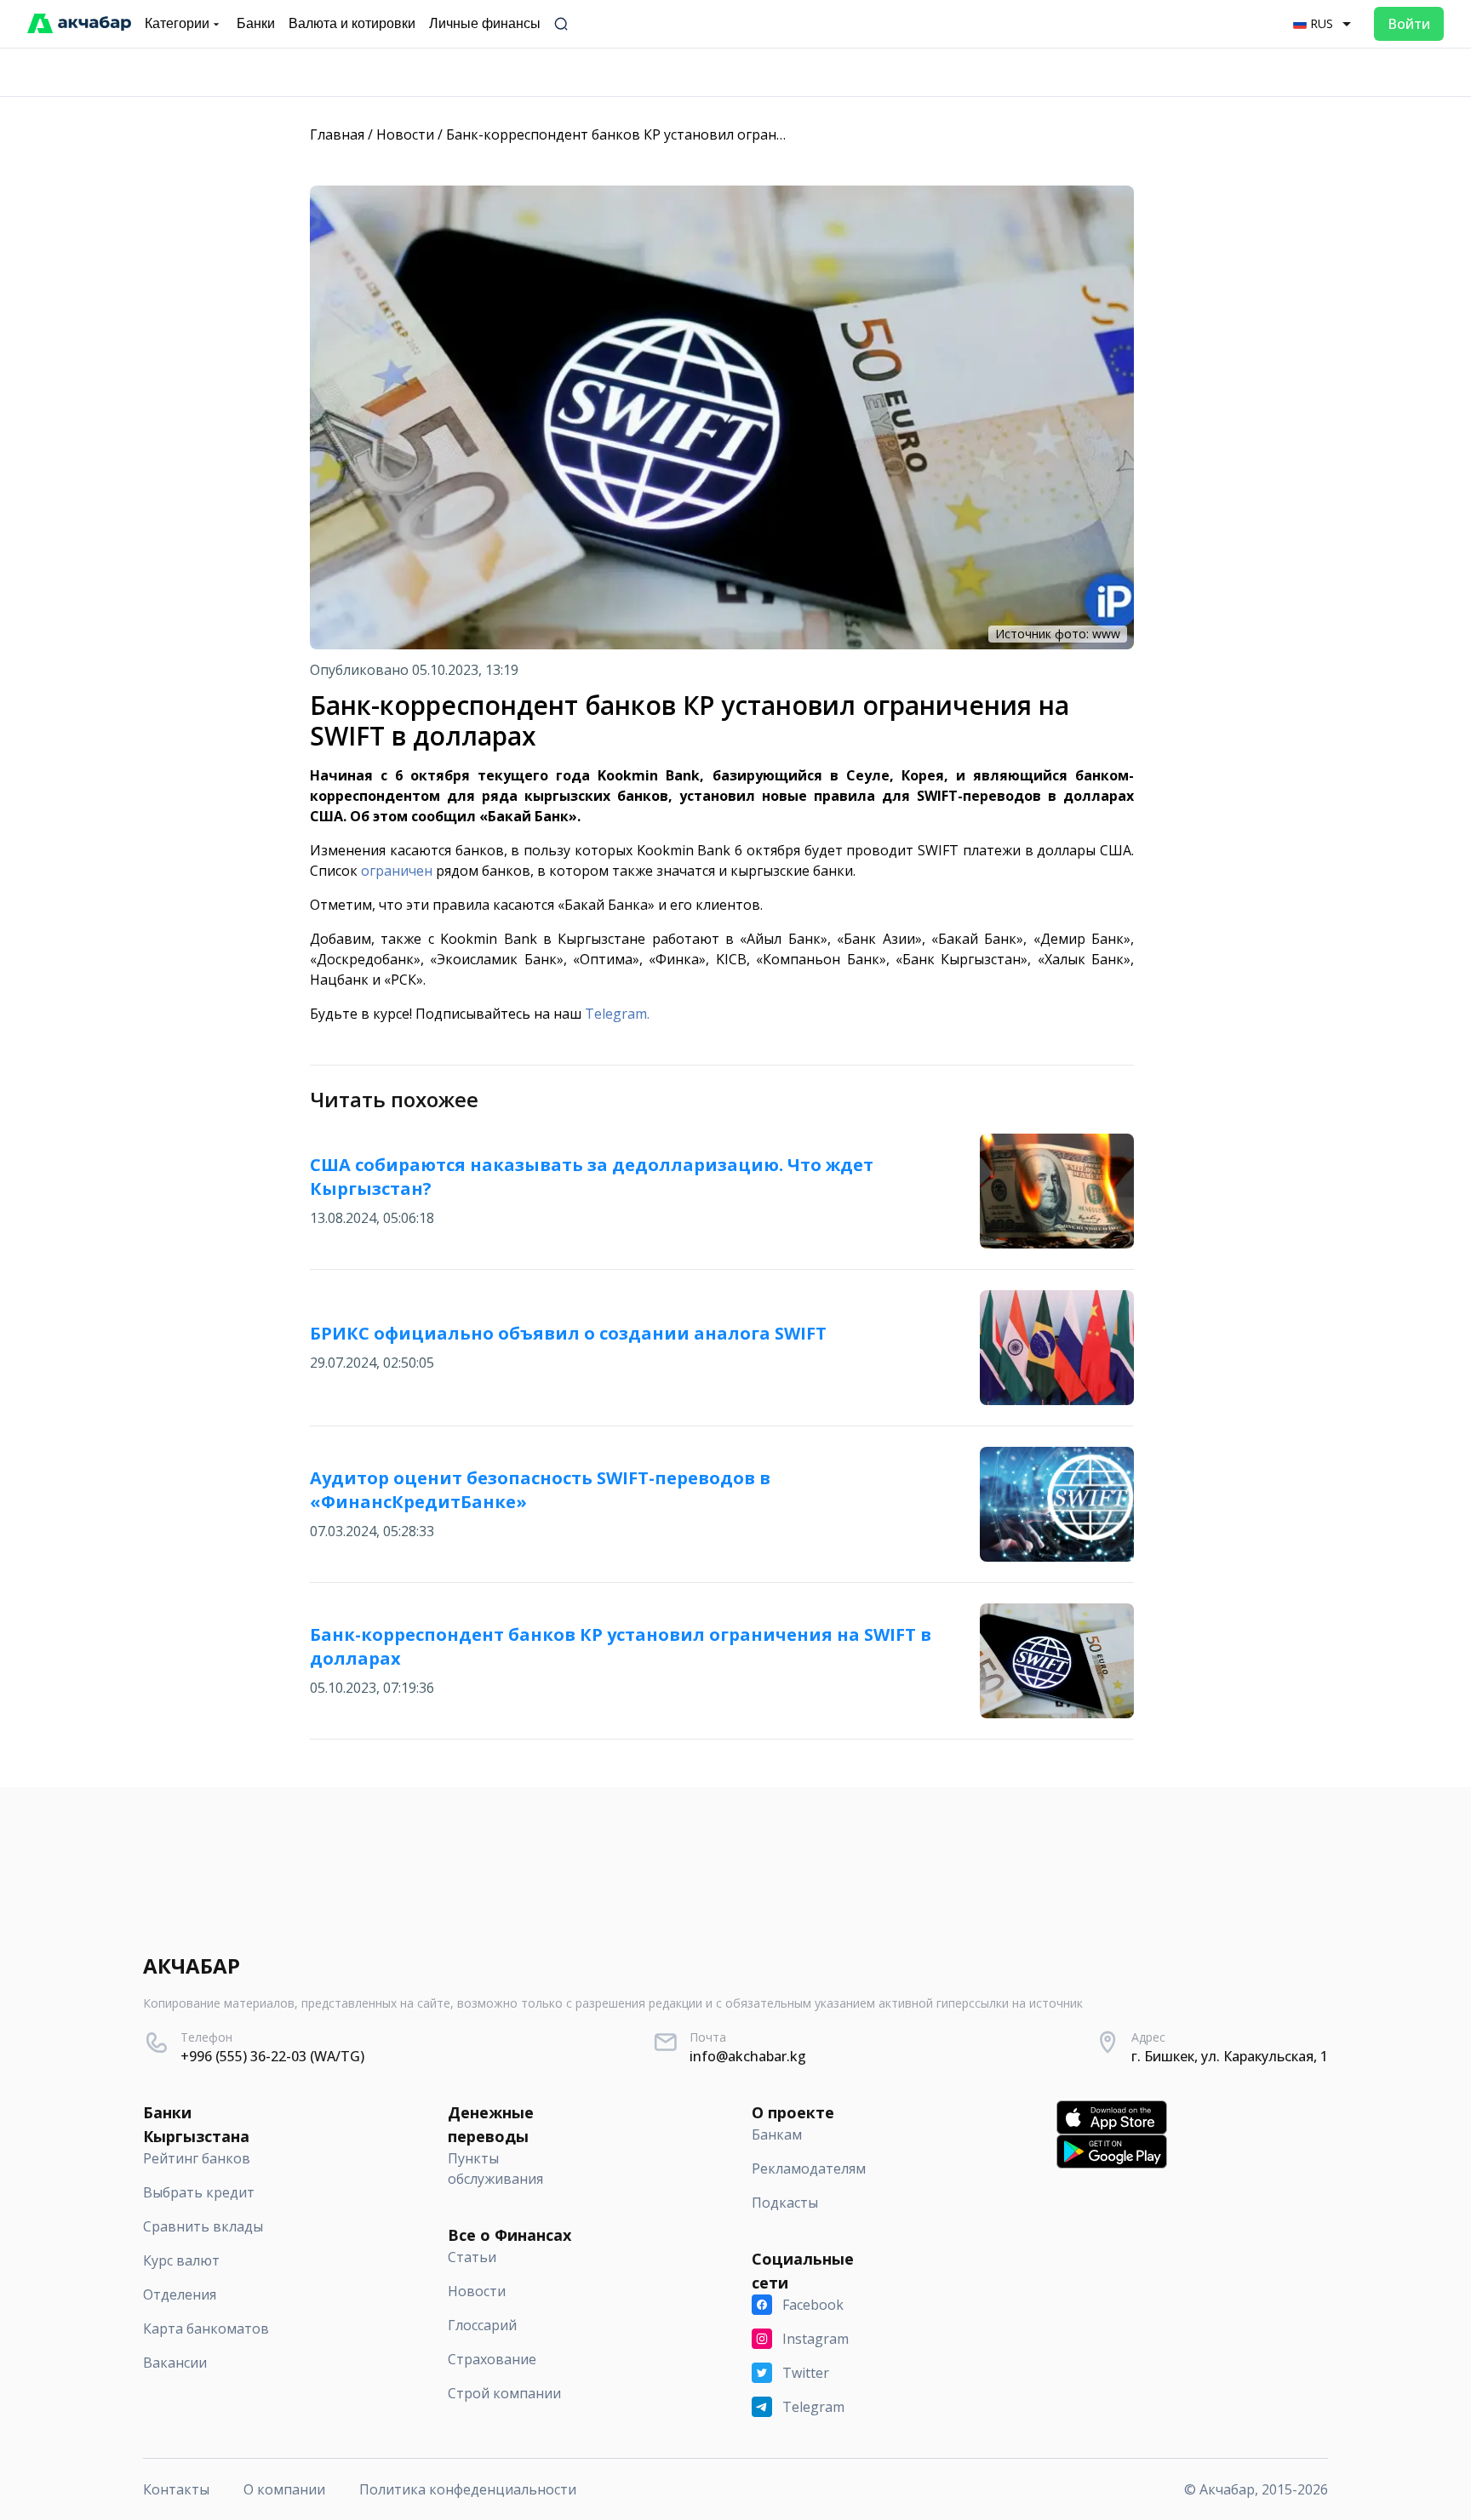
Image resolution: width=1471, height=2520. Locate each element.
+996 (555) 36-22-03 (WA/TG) (272, 2056)
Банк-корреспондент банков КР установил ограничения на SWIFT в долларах (706, 134)
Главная (337, 134)
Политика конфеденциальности (468, 2489)
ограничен (397, 871)
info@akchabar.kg (748, 2056)
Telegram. (617, 1014)
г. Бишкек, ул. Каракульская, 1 (1230, 2056)
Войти (1409, 24)
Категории (177, 23)
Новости (405, 134)
